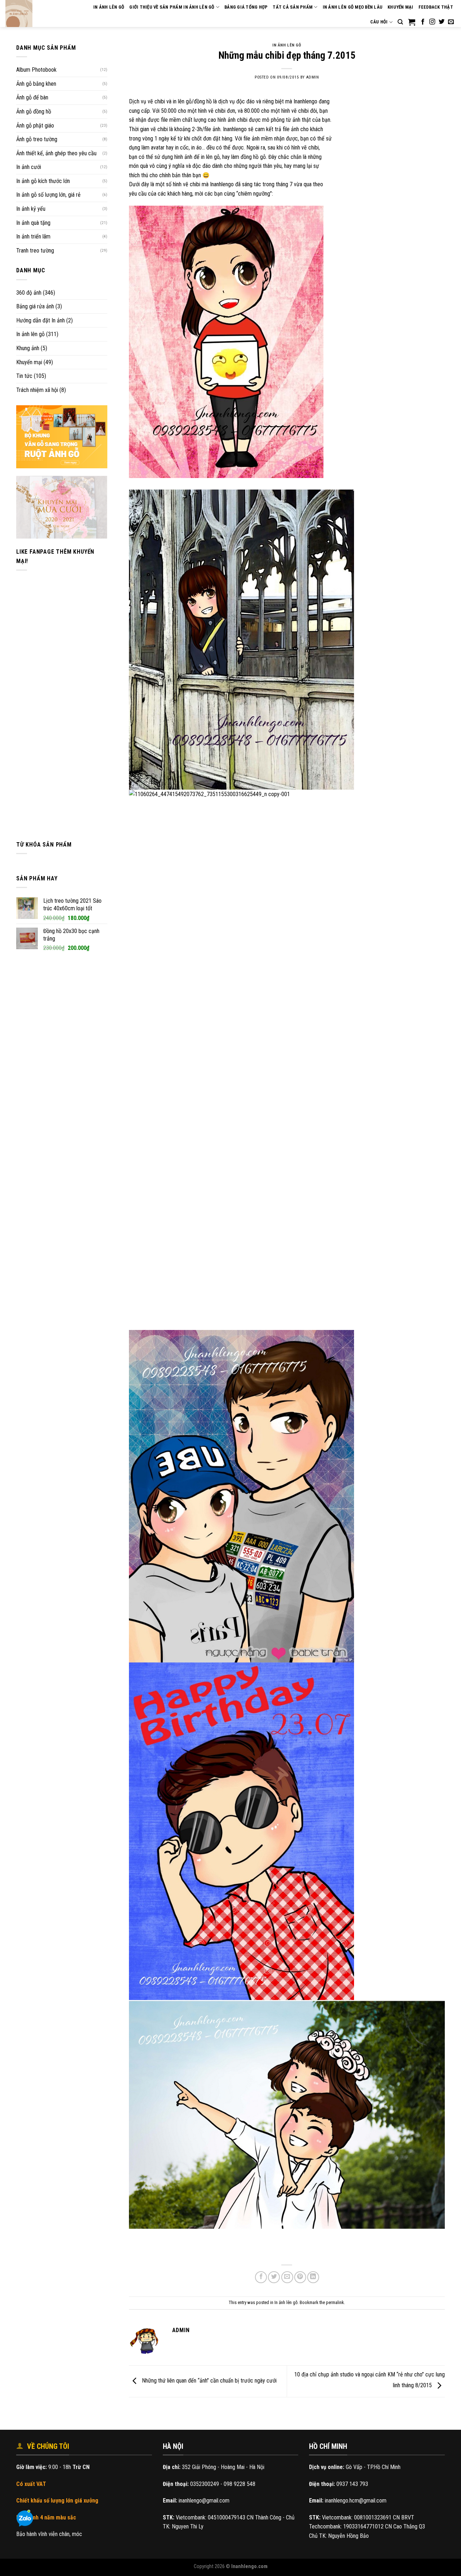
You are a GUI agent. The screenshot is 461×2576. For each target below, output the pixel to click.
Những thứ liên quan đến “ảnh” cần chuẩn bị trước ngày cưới (209, 2381)
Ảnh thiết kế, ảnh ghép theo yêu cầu (56, 153)
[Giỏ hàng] (412, 22)
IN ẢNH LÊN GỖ (109, 7)
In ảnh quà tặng (33, 223)
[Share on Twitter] (274, 2277)
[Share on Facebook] (261, 2277)
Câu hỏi (379, 22)
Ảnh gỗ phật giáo (35, 126)
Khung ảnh (28, 348)
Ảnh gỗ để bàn (32, 97)
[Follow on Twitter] (442, 22)
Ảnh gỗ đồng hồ (34, 111)
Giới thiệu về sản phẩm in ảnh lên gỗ (172, 7)
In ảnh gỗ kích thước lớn (43, 181)
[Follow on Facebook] (423, 22)
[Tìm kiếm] (400, 22)
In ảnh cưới (29, 167)
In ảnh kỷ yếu (31, 209)
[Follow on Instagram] (432, 22)
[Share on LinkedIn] (313, 2277)
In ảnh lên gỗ (30, 334)
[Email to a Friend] (287, 2277)
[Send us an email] (451, 22)
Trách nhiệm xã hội (37, 390)
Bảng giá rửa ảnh (35, 306)
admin (313, 77)
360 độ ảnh (29, 293)
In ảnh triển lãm (33, 236)
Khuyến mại (400, 7)
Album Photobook (36, 70)
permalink (335, 2302)
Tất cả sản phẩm (293, 7)
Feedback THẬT (436, 7)
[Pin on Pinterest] (300, 2277)
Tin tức (24, 376)
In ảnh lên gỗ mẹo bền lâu (353, 7)
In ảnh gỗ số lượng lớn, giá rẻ (48, 195)
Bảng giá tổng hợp (246, 7)
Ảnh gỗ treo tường (37, 139)
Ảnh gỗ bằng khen (36, 84)
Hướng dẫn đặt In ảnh (41, 320)
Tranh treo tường (35, 251)
